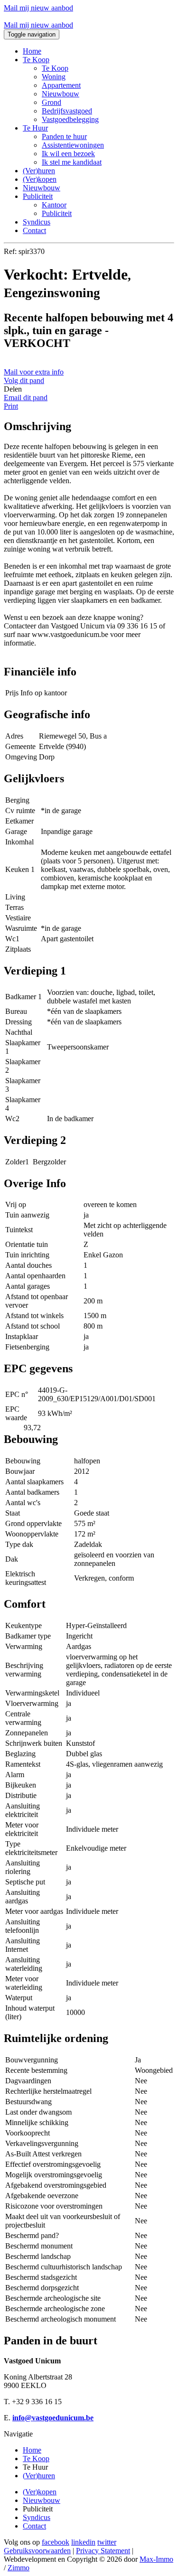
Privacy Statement (103, 2551)
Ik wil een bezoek (68, 154)
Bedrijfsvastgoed (67, 111)
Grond (52, 102)
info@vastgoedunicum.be (53, 2418)
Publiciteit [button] (38, 196)
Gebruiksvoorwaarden (37, 2551)
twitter (107, 2542)
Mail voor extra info (34, 372)
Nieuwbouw (61, 94)
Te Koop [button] (36, 60)
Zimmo (19, 2568)
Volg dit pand (24, 380)
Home (32, 51)
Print (11, 406)
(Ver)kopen (40, 179)
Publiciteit (57, 213)
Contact (34, 230)
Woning (54, 77)
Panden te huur (64, 136)
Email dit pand (26, 398)
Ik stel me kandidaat (72, 162)
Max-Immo (156, 2559)
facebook (56, 2542)
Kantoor (54, 205)
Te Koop (55, 68)
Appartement (61, 85)
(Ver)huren (39, 171)
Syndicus (37, 222)
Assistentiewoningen (73, 145)
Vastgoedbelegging (70, 119)
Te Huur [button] (35, 128)
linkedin (83, 2542)
